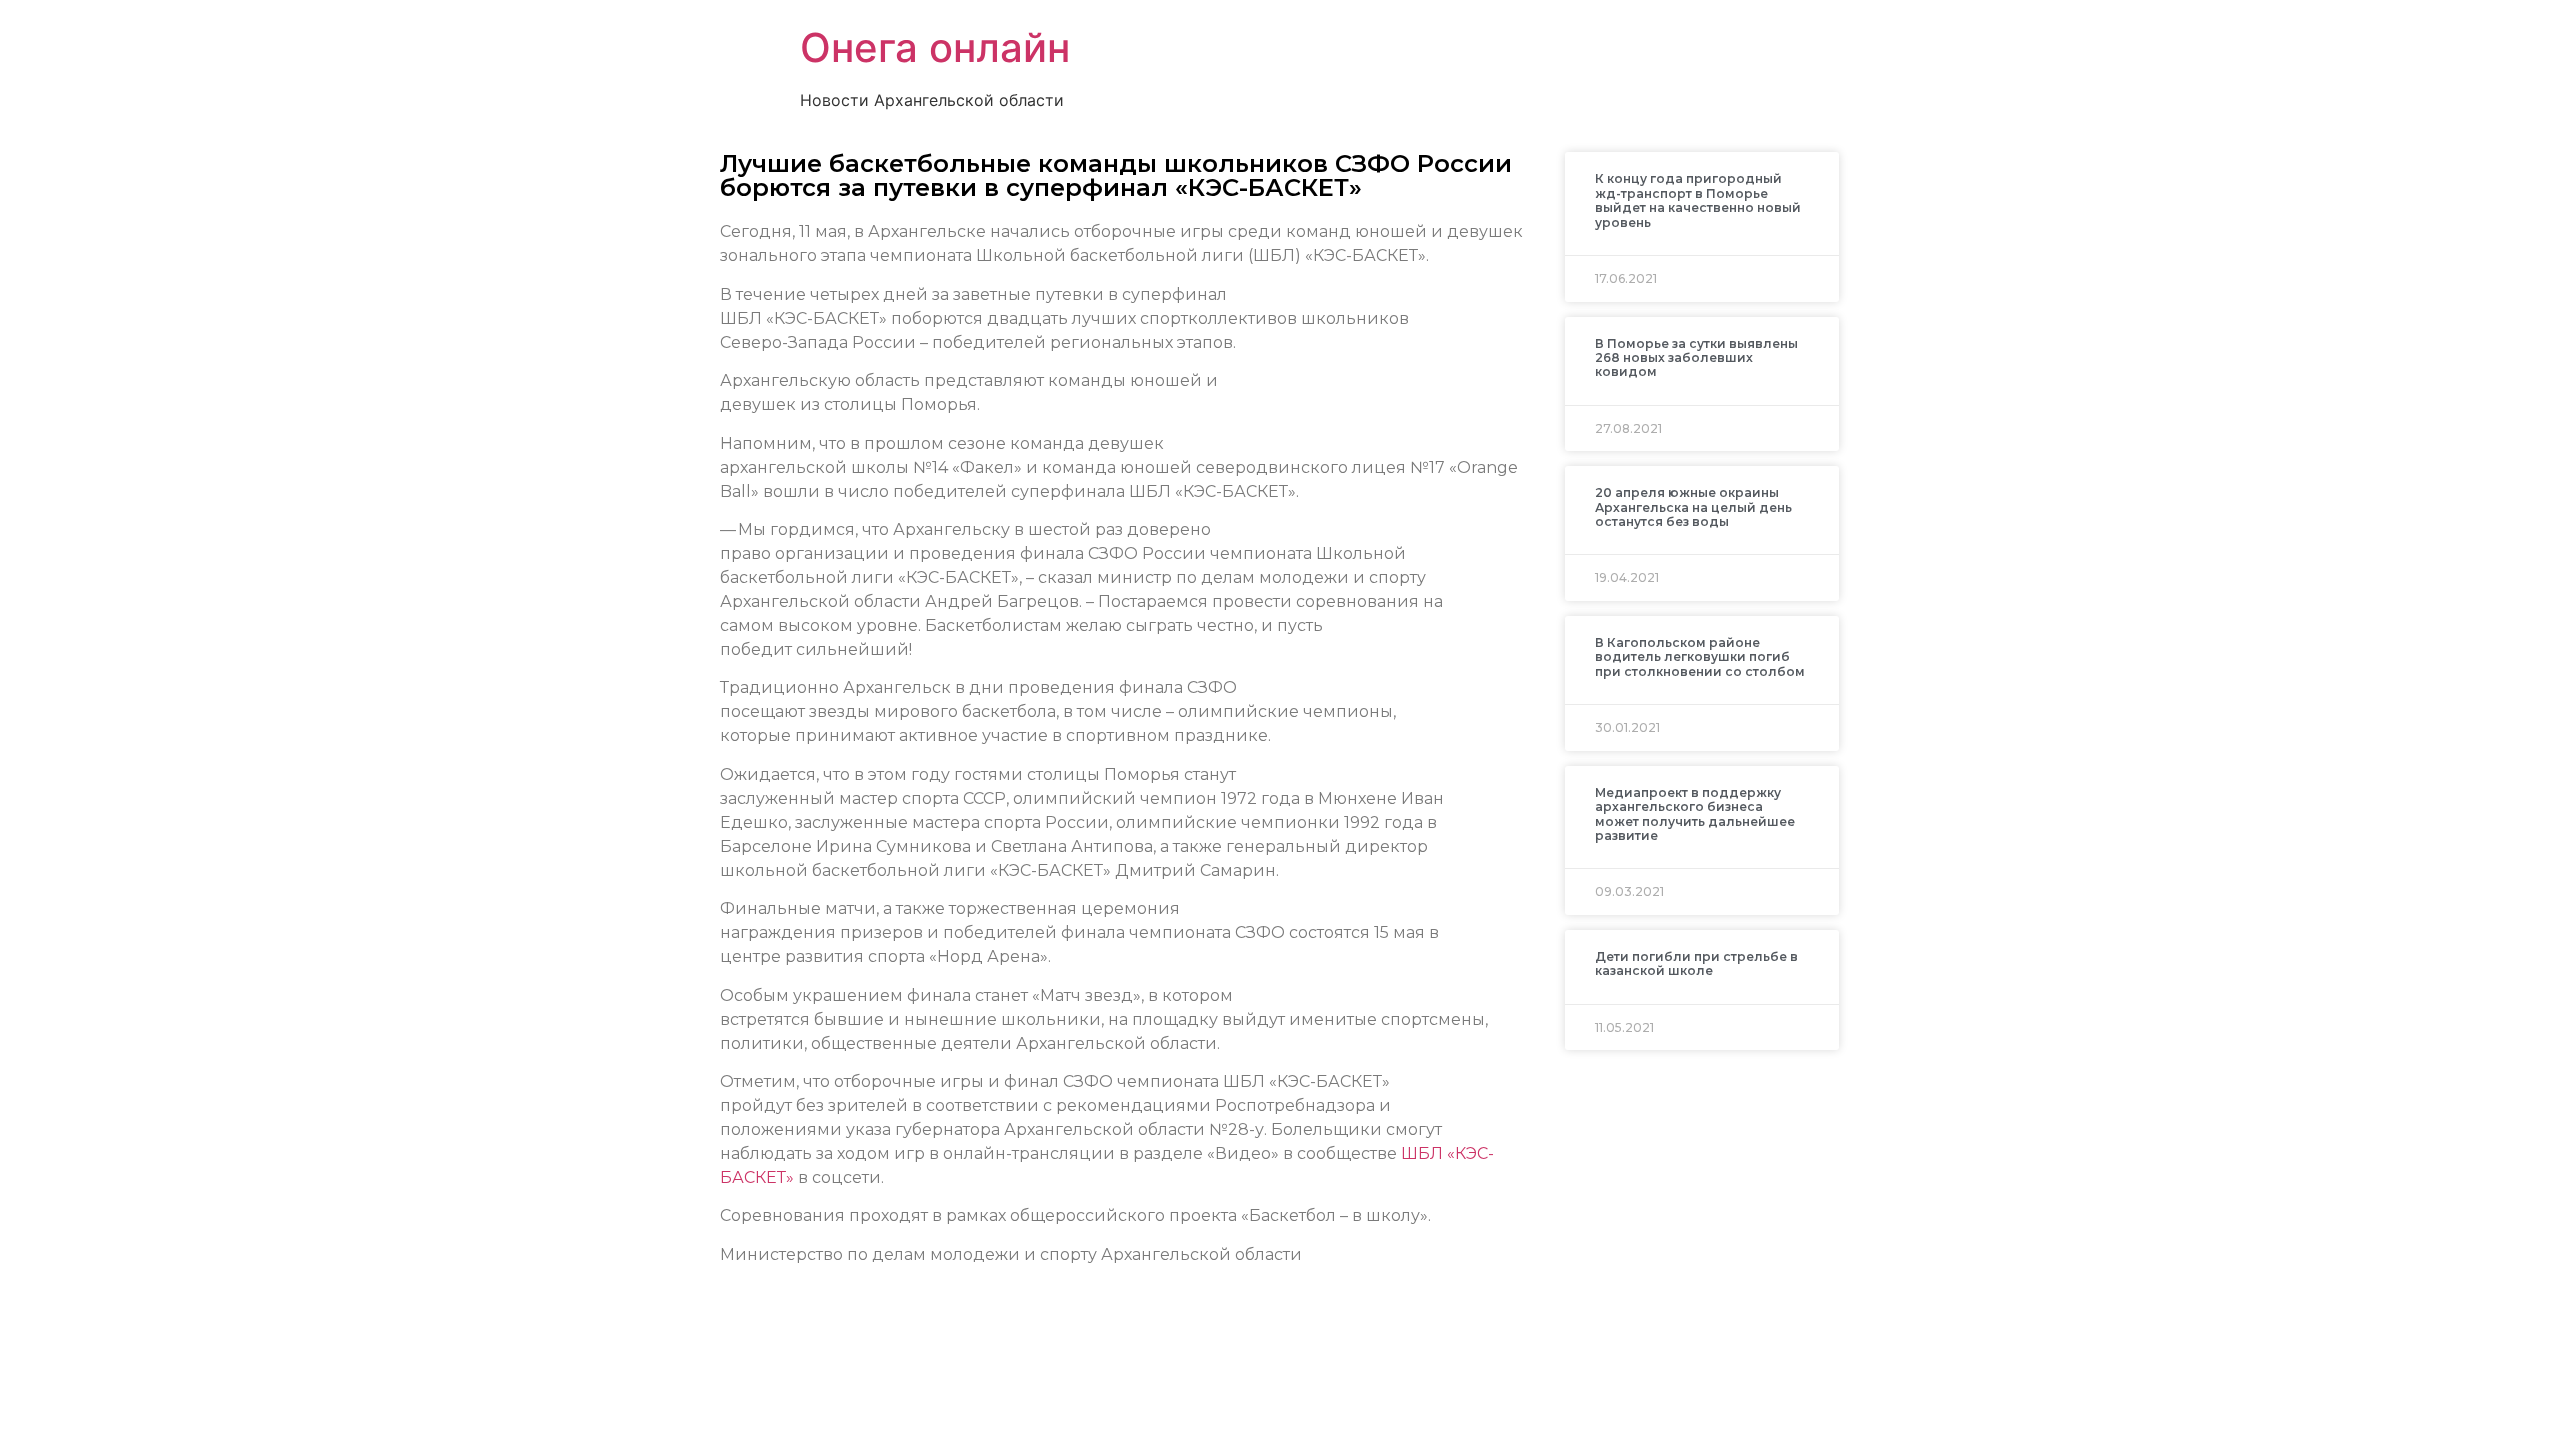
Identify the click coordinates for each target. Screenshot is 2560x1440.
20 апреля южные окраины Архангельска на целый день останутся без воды (1693, 507)
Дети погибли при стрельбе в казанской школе (1696, 963)
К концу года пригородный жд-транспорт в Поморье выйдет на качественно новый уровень (1698, 200)
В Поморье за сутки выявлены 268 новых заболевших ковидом (1696, 358)
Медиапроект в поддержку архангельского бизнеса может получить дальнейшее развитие (1695, 814)
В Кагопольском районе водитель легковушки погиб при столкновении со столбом (1700, 657)
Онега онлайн (935, 47)
